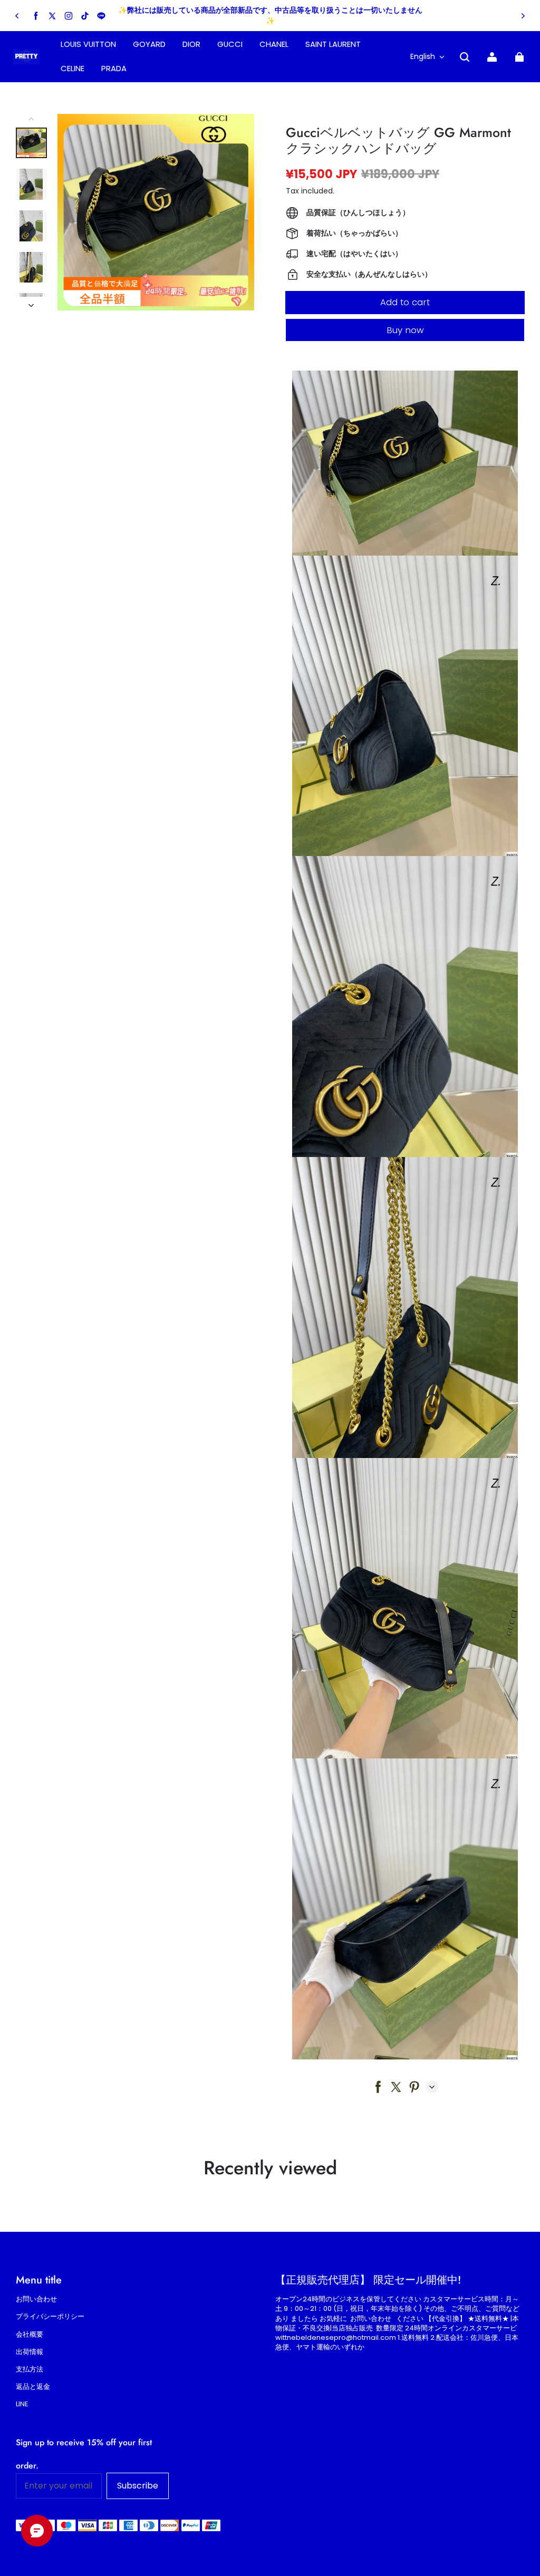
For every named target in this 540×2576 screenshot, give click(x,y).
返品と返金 (33, 2387)
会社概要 (30, 2335)
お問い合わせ (36, 2299)
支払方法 (30, 2369)
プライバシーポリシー (50, 2317)
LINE (22, 2404)
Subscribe (138, 2486)
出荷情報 (30, 2352)
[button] (465, 57)
